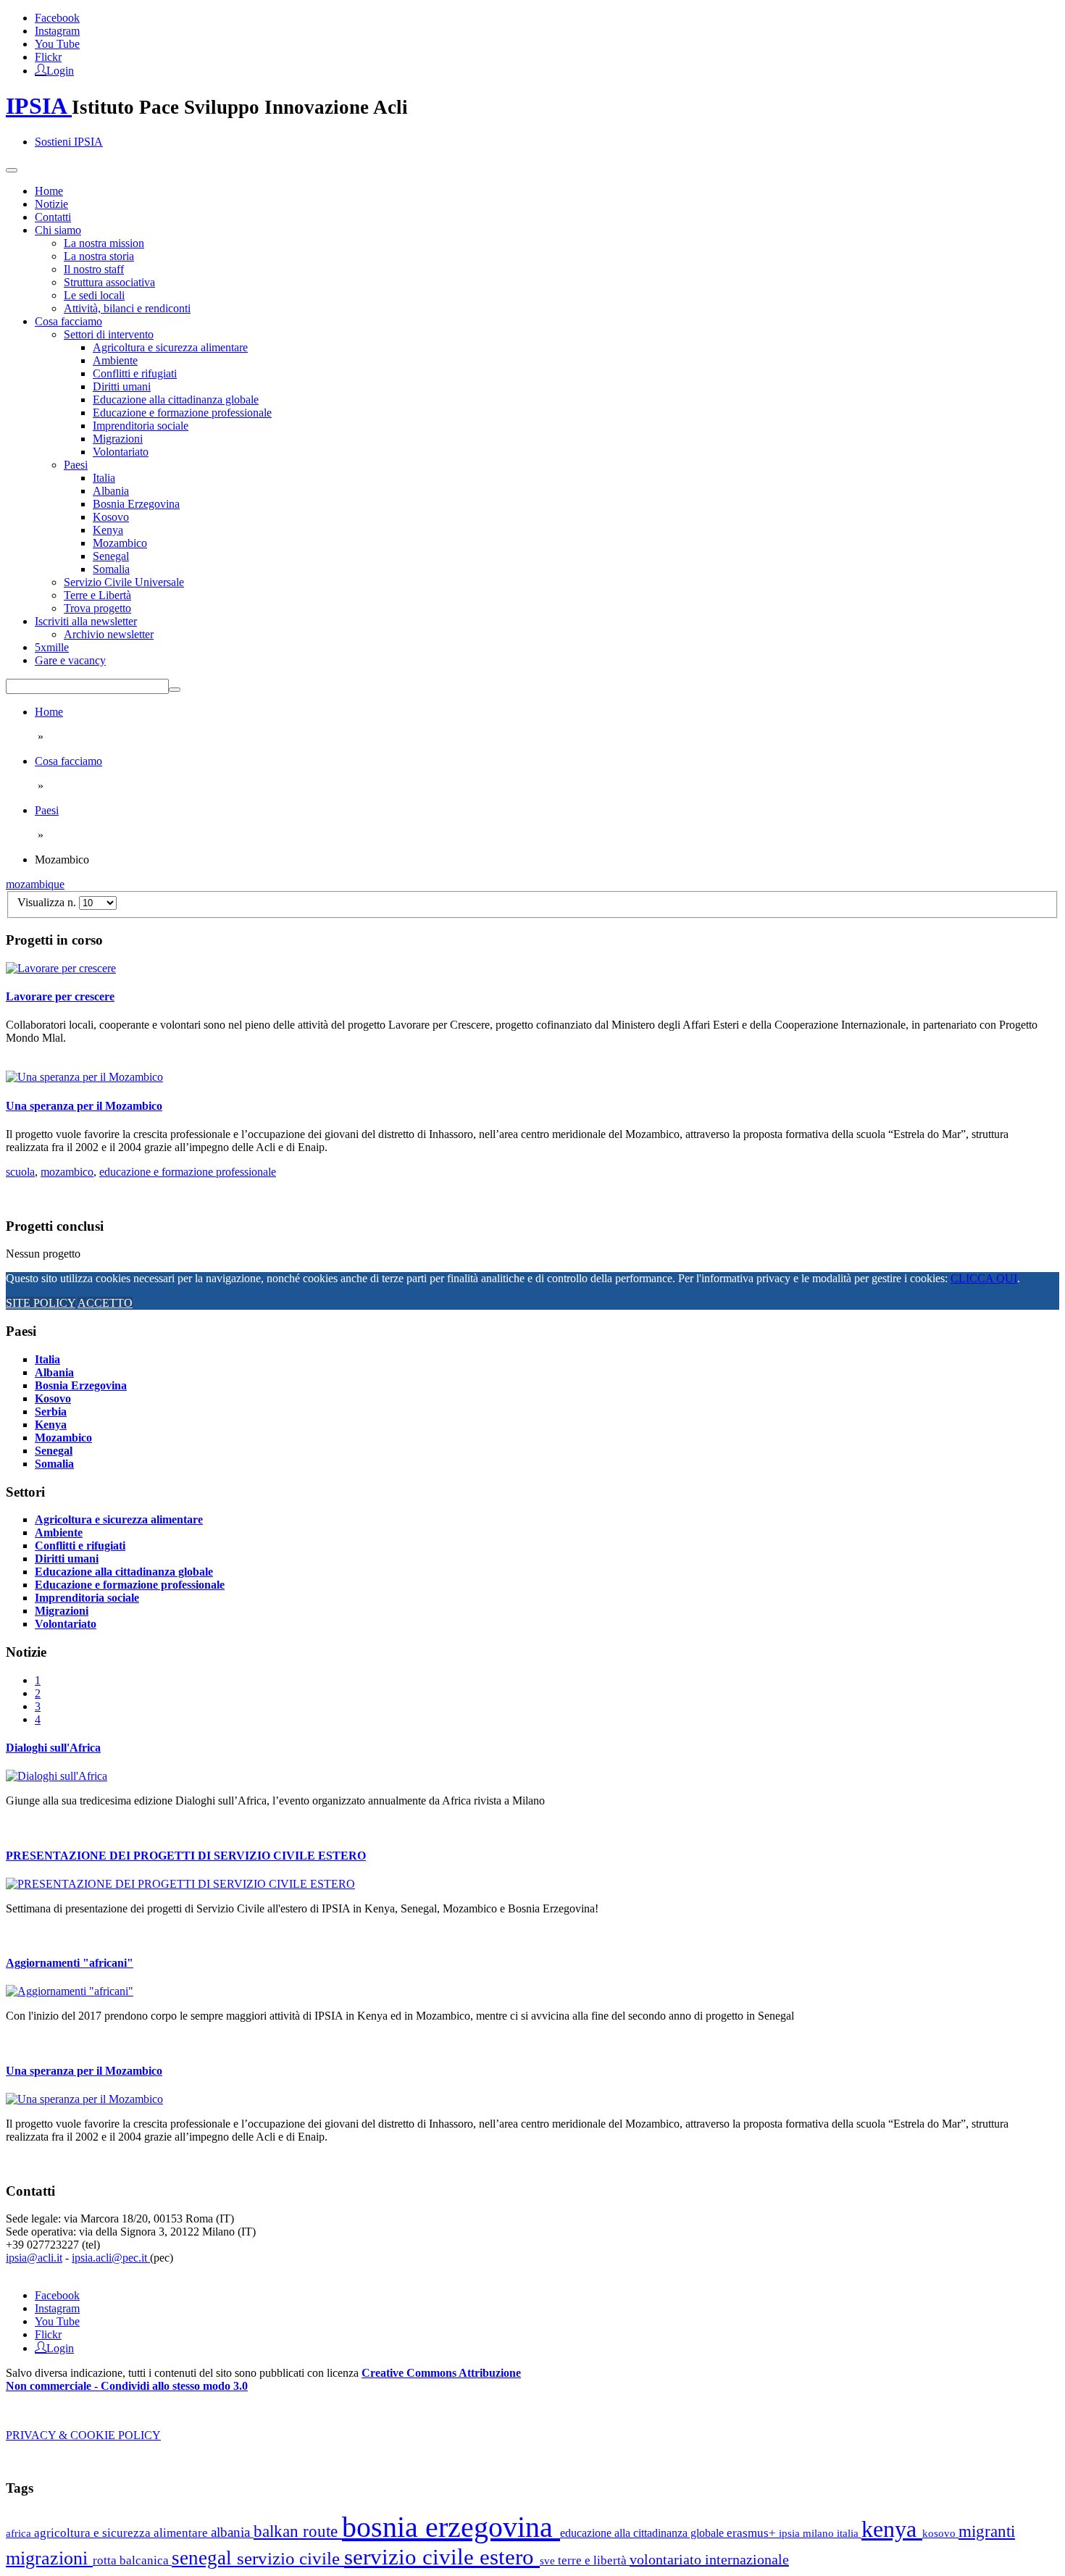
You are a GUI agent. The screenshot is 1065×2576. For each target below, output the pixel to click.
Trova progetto (97, 608)
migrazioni (49, 2558)
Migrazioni (118, 439)
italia (849, 2533)
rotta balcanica (132, 2560)
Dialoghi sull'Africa (53, 1748)
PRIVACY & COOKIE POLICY (83, 2435)
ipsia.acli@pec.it (111, 2258)
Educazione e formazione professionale (182, 413)
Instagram (57, 31)
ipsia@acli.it (34, 2258)
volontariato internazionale (709, 2559)
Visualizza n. (48, 902)
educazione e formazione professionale (188, 1172)
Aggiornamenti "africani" (70, 1963)
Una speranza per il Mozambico (84, 1106)
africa (20, 2533)
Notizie (51, 204)
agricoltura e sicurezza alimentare (122, 2533)
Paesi (76, 465)
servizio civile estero (442, 2557)
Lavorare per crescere (60, 996)
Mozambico (120, 543)
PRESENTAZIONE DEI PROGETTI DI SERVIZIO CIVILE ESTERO (186, 1856)
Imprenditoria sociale (141, 426)
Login (60, 70)
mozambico (67, 1172)
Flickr (48, 57)
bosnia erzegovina (451, 2527)
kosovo (940, 2533)
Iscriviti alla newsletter (86, 621)
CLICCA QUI (984, 1278)
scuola (20, 1172)
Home (49, 191)
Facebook (57, 18)
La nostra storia (99, 256)
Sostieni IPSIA (69, 142)
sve (549, 2560)
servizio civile (291, 2558)
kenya (892, 2529)
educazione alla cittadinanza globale (643, 2533)
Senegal (111, 556)
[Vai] (175, 690)
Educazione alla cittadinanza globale (176, 400)
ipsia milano (808, 2533)
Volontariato (121, 452)
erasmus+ (753, 2533)
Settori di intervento (109, 334)
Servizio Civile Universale (124, 582)
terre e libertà (594, 2560)
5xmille (52, 647)
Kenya (108, 530)
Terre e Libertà (97, 595)
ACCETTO (105, 1303)
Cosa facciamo (68, 321)
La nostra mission (104, 243)
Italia (104, 478)
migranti (987, 2531)
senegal (204, 2558)
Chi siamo (58, 230)
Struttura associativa (109, 282)
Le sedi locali (94, 295)
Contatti (53, 217)
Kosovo (111, 517)
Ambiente (115, 360)
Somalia (111, 569)
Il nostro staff (94, 269)
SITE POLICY (41, 1303)
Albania (111, 491)
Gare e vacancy (70, 660)
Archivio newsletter (109, 634)
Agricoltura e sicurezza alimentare (170, 347)
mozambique (35, 884)
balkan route (298, 2531)
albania (232, 2532)
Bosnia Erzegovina (136, 504)
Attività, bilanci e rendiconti (127, 308)
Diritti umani (122, 386)
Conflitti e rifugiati (135, 373)
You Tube (57, 44)
